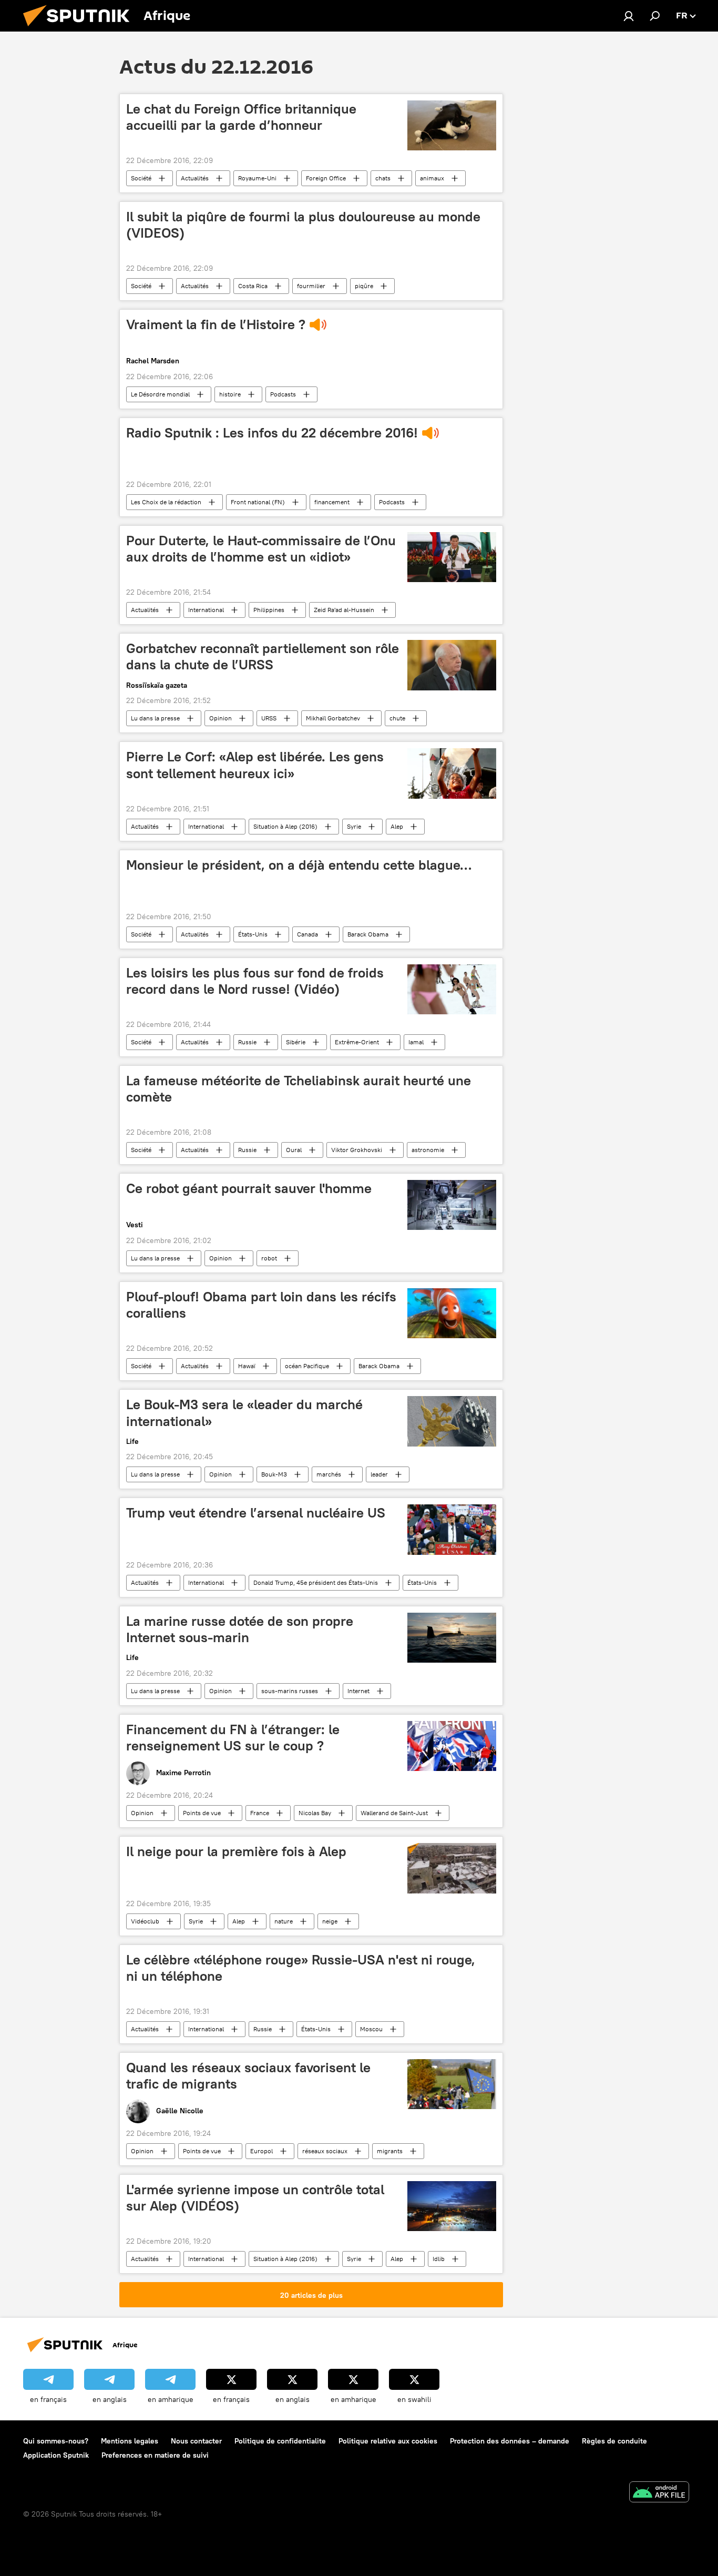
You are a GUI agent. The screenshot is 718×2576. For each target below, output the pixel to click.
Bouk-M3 (274, 1474)
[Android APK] (659, 2493)
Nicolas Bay (315, 1813)
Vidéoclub (145, 1921)
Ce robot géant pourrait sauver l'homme (249, 1188)
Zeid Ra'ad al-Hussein (344, 610)
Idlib (439, 2259)
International (206, 610)
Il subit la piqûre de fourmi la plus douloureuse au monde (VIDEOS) (303, 225)
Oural (294, 1150)
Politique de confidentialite (280, 2441)
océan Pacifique (307, 1366)
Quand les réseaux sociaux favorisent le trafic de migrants (248, 2076)
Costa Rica (253, 286)
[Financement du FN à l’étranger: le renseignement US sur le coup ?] (452, 1746)
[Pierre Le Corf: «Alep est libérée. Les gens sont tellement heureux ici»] (452, 773)
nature (284, 1921)
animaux (432, 178)
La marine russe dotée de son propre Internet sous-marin (240, 1629)
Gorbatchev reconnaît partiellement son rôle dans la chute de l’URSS (263, 656)
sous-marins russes (290, 1691)
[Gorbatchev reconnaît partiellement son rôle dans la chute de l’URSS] (452, 665)
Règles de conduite (614, 2441)
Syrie (354, 826)
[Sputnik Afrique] (80, 29)
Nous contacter (196, 2441)
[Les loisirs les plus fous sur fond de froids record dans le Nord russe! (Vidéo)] (452, 989)
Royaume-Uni (257, 178)
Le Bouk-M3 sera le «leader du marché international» (244, 1413)
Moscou (371, 2029)
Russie (247, 1042)
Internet (358, 1691)
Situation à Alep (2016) (285, 826)
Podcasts (283, 394)
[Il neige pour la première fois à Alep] (452, 1868)
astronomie (428, 1150)
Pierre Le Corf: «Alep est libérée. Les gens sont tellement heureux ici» (255, 765)
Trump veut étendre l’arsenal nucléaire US (256, 1513)
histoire (230, 394)
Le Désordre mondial (160, 394)
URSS (269, 718)
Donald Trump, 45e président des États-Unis (316, 1582)
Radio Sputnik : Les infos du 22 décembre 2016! (272, 433)
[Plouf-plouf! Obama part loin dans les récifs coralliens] (452, 1313)
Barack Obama (368, 934)
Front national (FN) (258, 502)
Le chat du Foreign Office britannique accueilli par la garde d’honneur (241, 117)
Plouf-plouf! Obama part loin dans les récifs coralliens (261, 1305)
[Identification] (629, 16)
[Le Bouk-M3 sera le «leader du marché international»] (452, 1421)
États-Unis (253, 934)
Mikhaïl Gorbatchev (333, 718)
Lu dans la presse (155, 718)
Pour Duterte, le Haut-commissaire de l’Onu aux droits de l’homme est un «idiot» (261, 549)
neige (330, 1921)
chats (383, 178)
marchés (329, 1474)
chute (397, 718)
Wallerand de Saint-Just (394, 1813)
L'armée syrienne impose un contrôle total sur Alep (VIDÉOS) (255, 2198)
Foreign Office (326, 178)
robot (269, 1258)
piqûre (364, 286)
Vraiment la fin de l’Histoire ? (216, 324)
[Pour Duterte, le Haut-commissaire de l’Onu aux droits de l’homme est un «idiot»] (452, 557)
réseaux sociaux (325, 2151)
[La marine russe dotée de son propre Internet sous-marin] (452, 1638)
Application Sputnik (56, 2455)
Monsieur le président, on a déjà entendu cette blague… (299, 865)
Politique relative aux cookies (388, 2441)
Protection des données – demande (510, 2441)
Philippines (269, 610)
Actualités (195, 178)
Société (141, 178)
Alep (397, 826)
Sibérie (296, 1042)
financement (332, 502)
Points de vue (202, 1813)
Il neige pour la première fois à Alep (236, 1851)
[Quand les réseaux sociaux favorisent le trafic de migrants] (452, 2084)
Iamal (416, 1042)
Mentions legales (130, 2441)
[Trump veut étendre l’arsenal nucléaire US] (452, 1529)
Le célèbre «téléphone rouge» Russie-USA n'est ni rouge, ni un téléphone (301, 1968)
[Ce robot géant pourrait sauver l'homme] (452, 1205)
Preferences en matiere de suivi (155, 2455)
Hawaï (247, 1366)
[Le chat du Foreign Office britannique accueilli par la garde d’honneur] (452, 125)
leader (379, 1474)
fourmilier (311, 286)
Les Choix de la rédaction (166, 502)
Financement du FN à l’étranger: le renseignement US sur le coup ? (233, 1738)
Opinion (220, 718)
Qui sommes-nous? (56, 2441)
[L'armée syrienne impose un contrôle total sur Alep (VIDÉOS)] (452, 2206)
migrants (390, 2151)
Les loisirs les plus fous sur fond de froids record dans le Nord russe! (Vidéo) (255, 981)
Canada (307, 934)
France (260, 1813)
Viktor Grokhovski (357, 1150)
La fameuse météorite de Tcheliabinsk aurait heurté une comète (299, 1089)
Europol (261, 2151)
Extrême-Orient (357, 1042)
